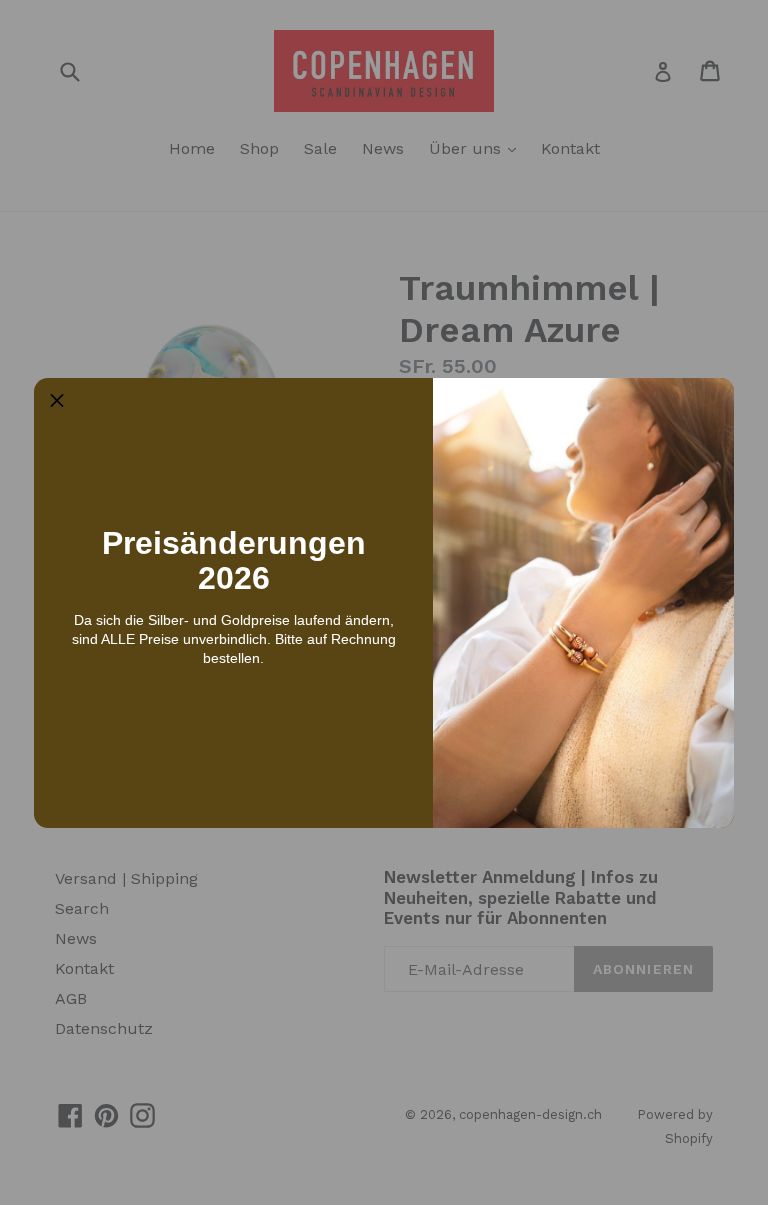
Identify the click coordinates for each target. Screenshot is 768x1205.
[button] (57, 401)
